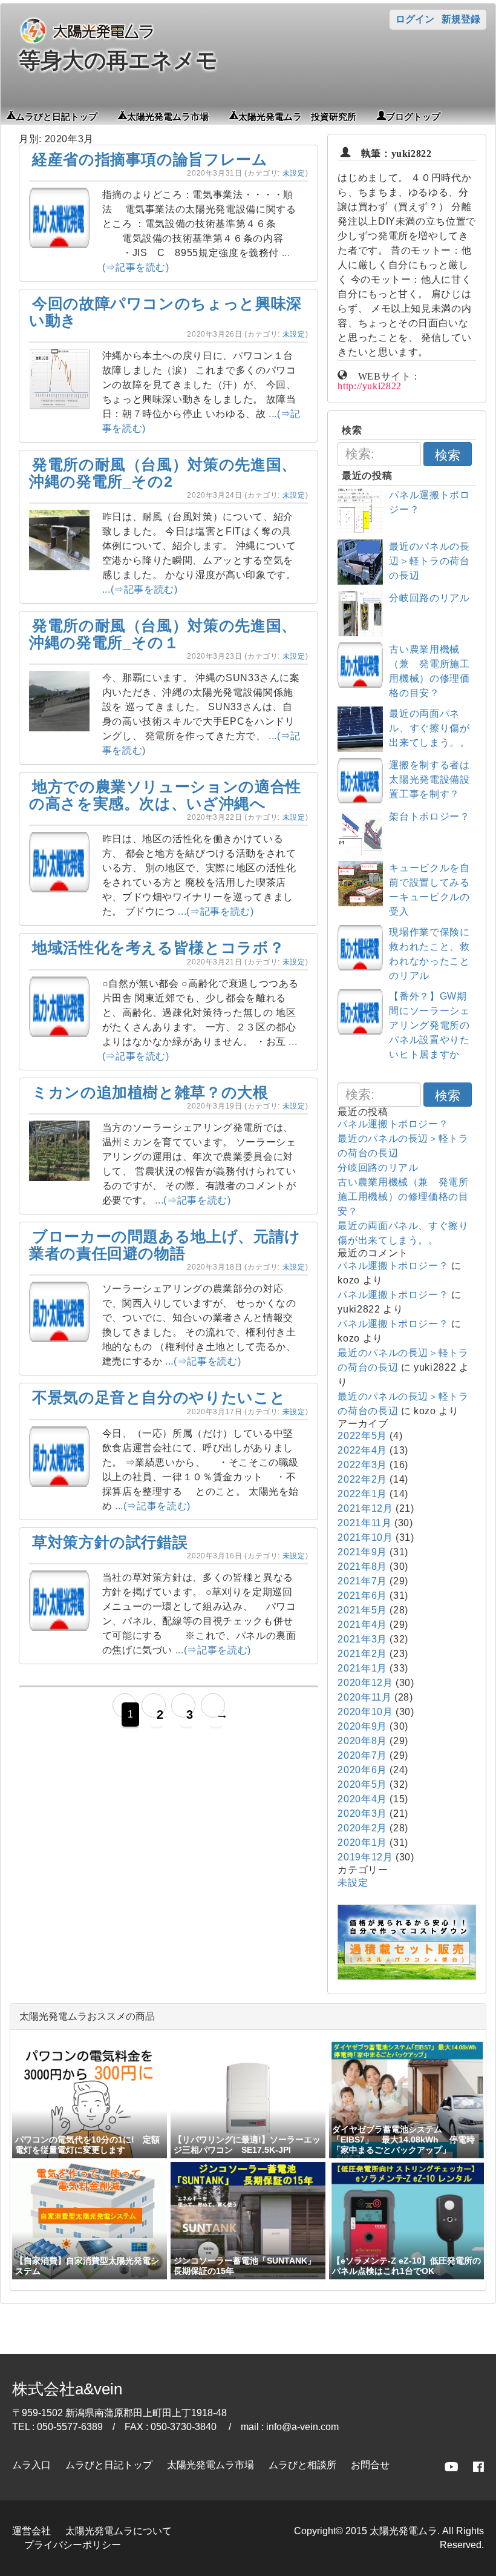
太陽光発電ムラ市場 (168, 116)
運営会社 (31, 2531)
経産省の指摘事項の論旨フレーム (150, 159)
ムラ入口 (31, 2465)
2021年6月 (362, 1596)
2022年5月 (362, 1436)
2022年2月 (362, 1479)
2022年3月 (362, 1465)
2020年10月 (365, 1712)
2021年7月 (362, 1581)
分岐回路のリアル (429, 598)
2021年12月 (365, 1508)
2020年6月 (362, 1770)
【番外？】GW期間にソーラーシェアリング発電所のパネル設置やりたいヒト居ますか (429, 1025)
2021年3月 (362, 1639)
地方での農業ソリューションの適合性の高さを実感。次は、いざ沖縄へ (165, 795)
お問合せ (370, 2465)
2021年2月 (362, 1654)
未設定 (294, 173)
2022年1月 (362, 1494)
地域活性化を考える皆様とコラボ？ (158, 947)
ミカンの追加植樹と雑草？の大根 (150, 1092)
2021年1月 (362, 1668)
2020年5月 (362, 1784)
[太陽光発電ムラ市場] (407, 1976)
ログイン (415, 19)
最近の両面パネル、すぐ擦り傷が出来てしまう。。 (429, 728)
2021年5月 (362, 1610)
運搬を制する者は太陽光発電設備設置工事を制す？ (429, 779)
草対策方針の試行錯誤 (110, 1542)
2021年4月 (362, 1625)
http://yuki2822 (370, 385)
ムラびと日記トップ (57, 116)
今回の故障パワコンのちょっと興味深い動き (165, 312)
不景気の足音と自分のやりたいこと (159, 1397)
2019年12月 (365, 1857)
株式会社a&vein (67, 2389)
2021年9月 (362, 1552)
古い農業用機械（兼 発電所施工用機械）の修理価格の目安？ (403, 1197)
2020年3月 (362, 1813)
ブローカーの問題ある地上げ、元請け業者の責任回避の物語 (165, 1245)
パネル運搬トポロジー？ (393, 1124)
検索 (448, 455)
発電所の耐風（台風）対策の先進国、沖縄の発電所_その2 (163, 473)
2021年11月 (364, 1523)
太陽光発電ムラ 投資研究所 (297, 116)
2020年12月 (365, 1683)
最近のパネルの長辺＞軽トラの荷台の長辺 (429, 561)
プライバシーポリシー (73, 2545)
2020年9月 (362, 1726)
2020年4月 (362, 1799)
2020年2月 (362, 1828)
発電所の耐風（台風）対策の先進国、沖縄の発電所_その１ (163, 634)
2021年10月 (365, 1537)
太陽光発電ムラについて (119, 2531)
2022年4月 (362, 1450)
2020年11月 (364, 1697)
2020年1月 (362, 1843)
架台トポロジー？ (429, 816)
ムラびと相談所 (302, 2465)
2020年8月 (362, 1741)
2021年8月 (362, 1566)
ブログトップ (413, 116)
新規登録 (461, 19)
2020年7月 (362, 1755)
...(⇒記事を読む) (140, 589)
